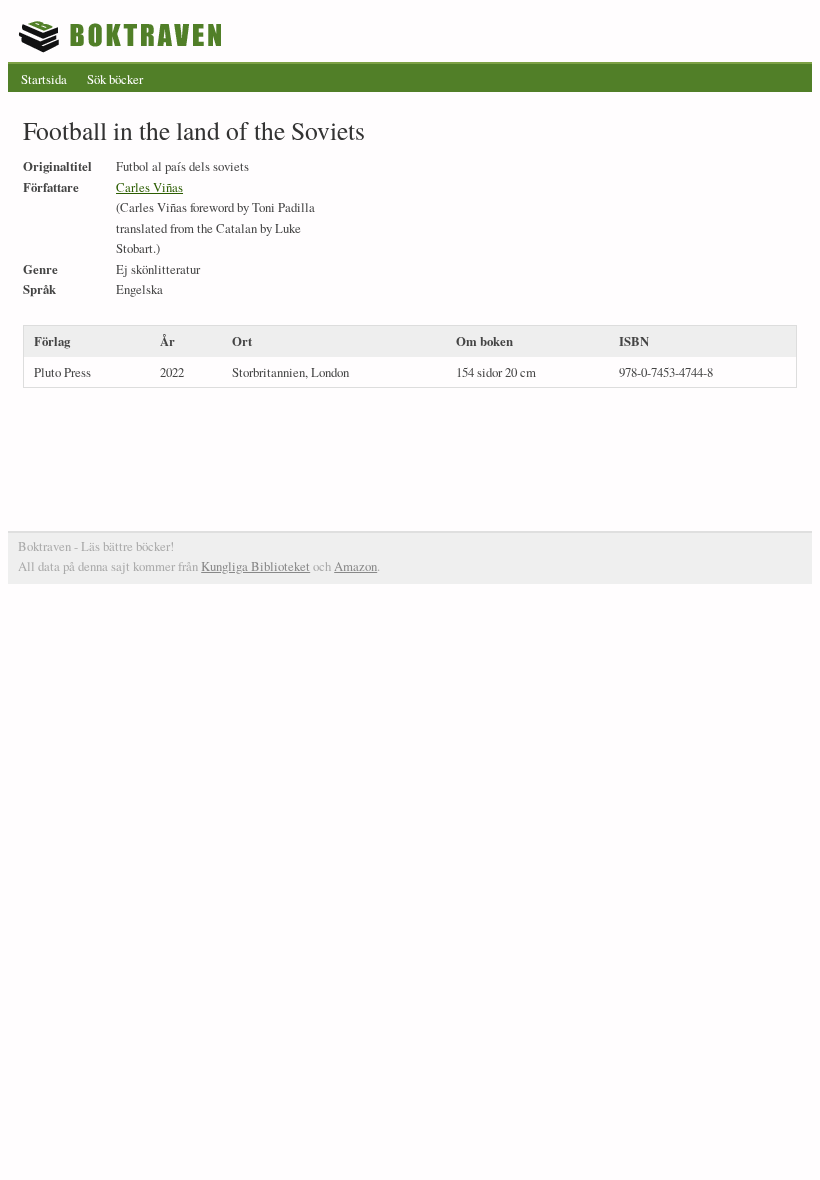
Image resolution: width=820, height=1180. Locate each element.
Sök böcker (115, 79)
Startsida (44, 79)
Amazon (355, 566)
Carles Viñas (149, 187)
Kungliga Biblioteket (255, 566)
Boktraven (122, 36)
